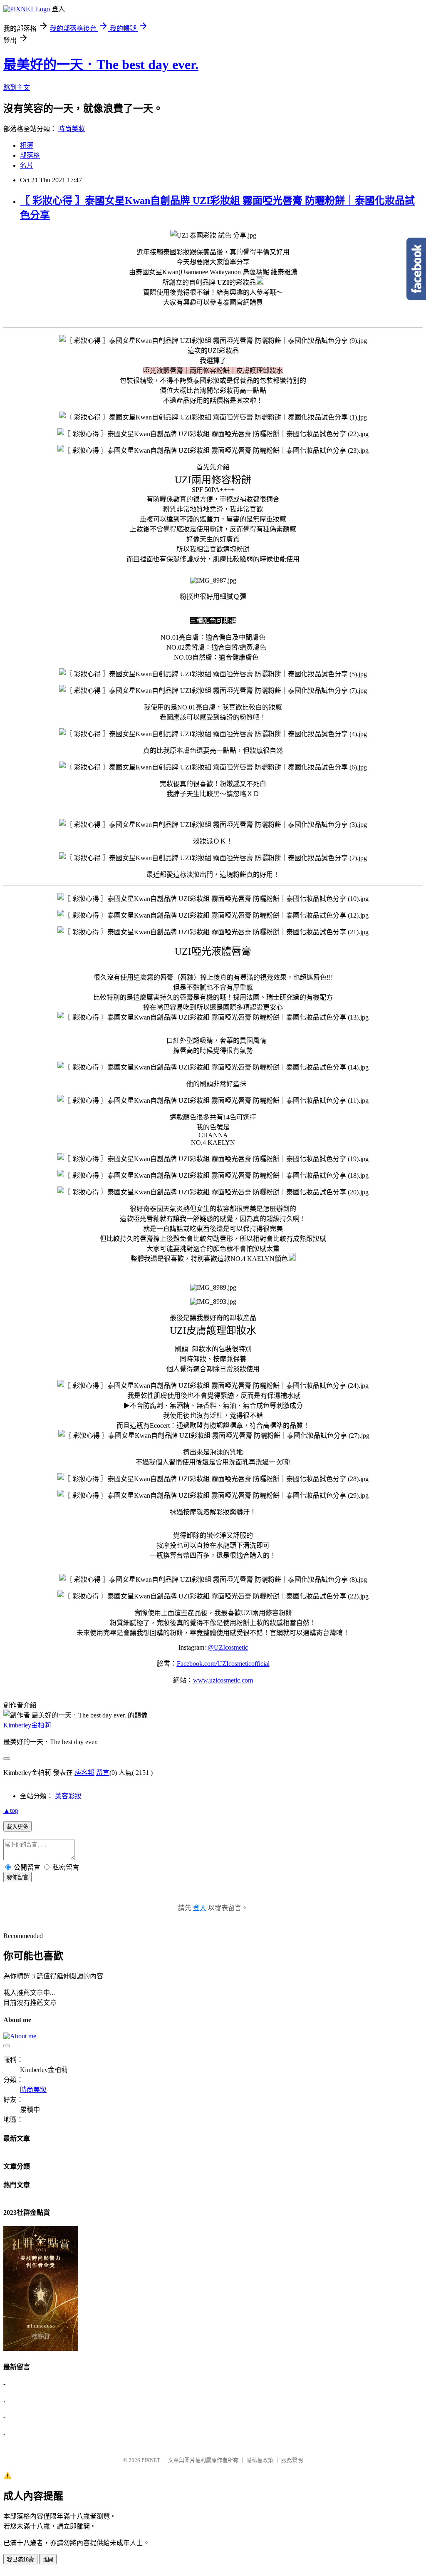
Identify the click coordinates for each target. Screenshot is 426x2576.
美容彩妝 (68, 1796)
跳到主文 (17, 88)
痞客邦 (84, 1773)
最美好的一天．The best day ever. (101, 65)
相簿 (27, 145)
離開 (48, 2560)
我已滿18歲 (20, 2560)
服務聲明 (292, 2460)
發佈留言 (17, 1877)
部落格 (30, 155)
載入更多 (17, 1827)
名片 (27, 165)
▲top (11, 1810)
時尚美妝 (72, 129)
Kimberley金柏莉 (27, 1725)
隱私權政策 (260, 2460)
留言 (103, 1773)
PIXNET (151, 2460)
